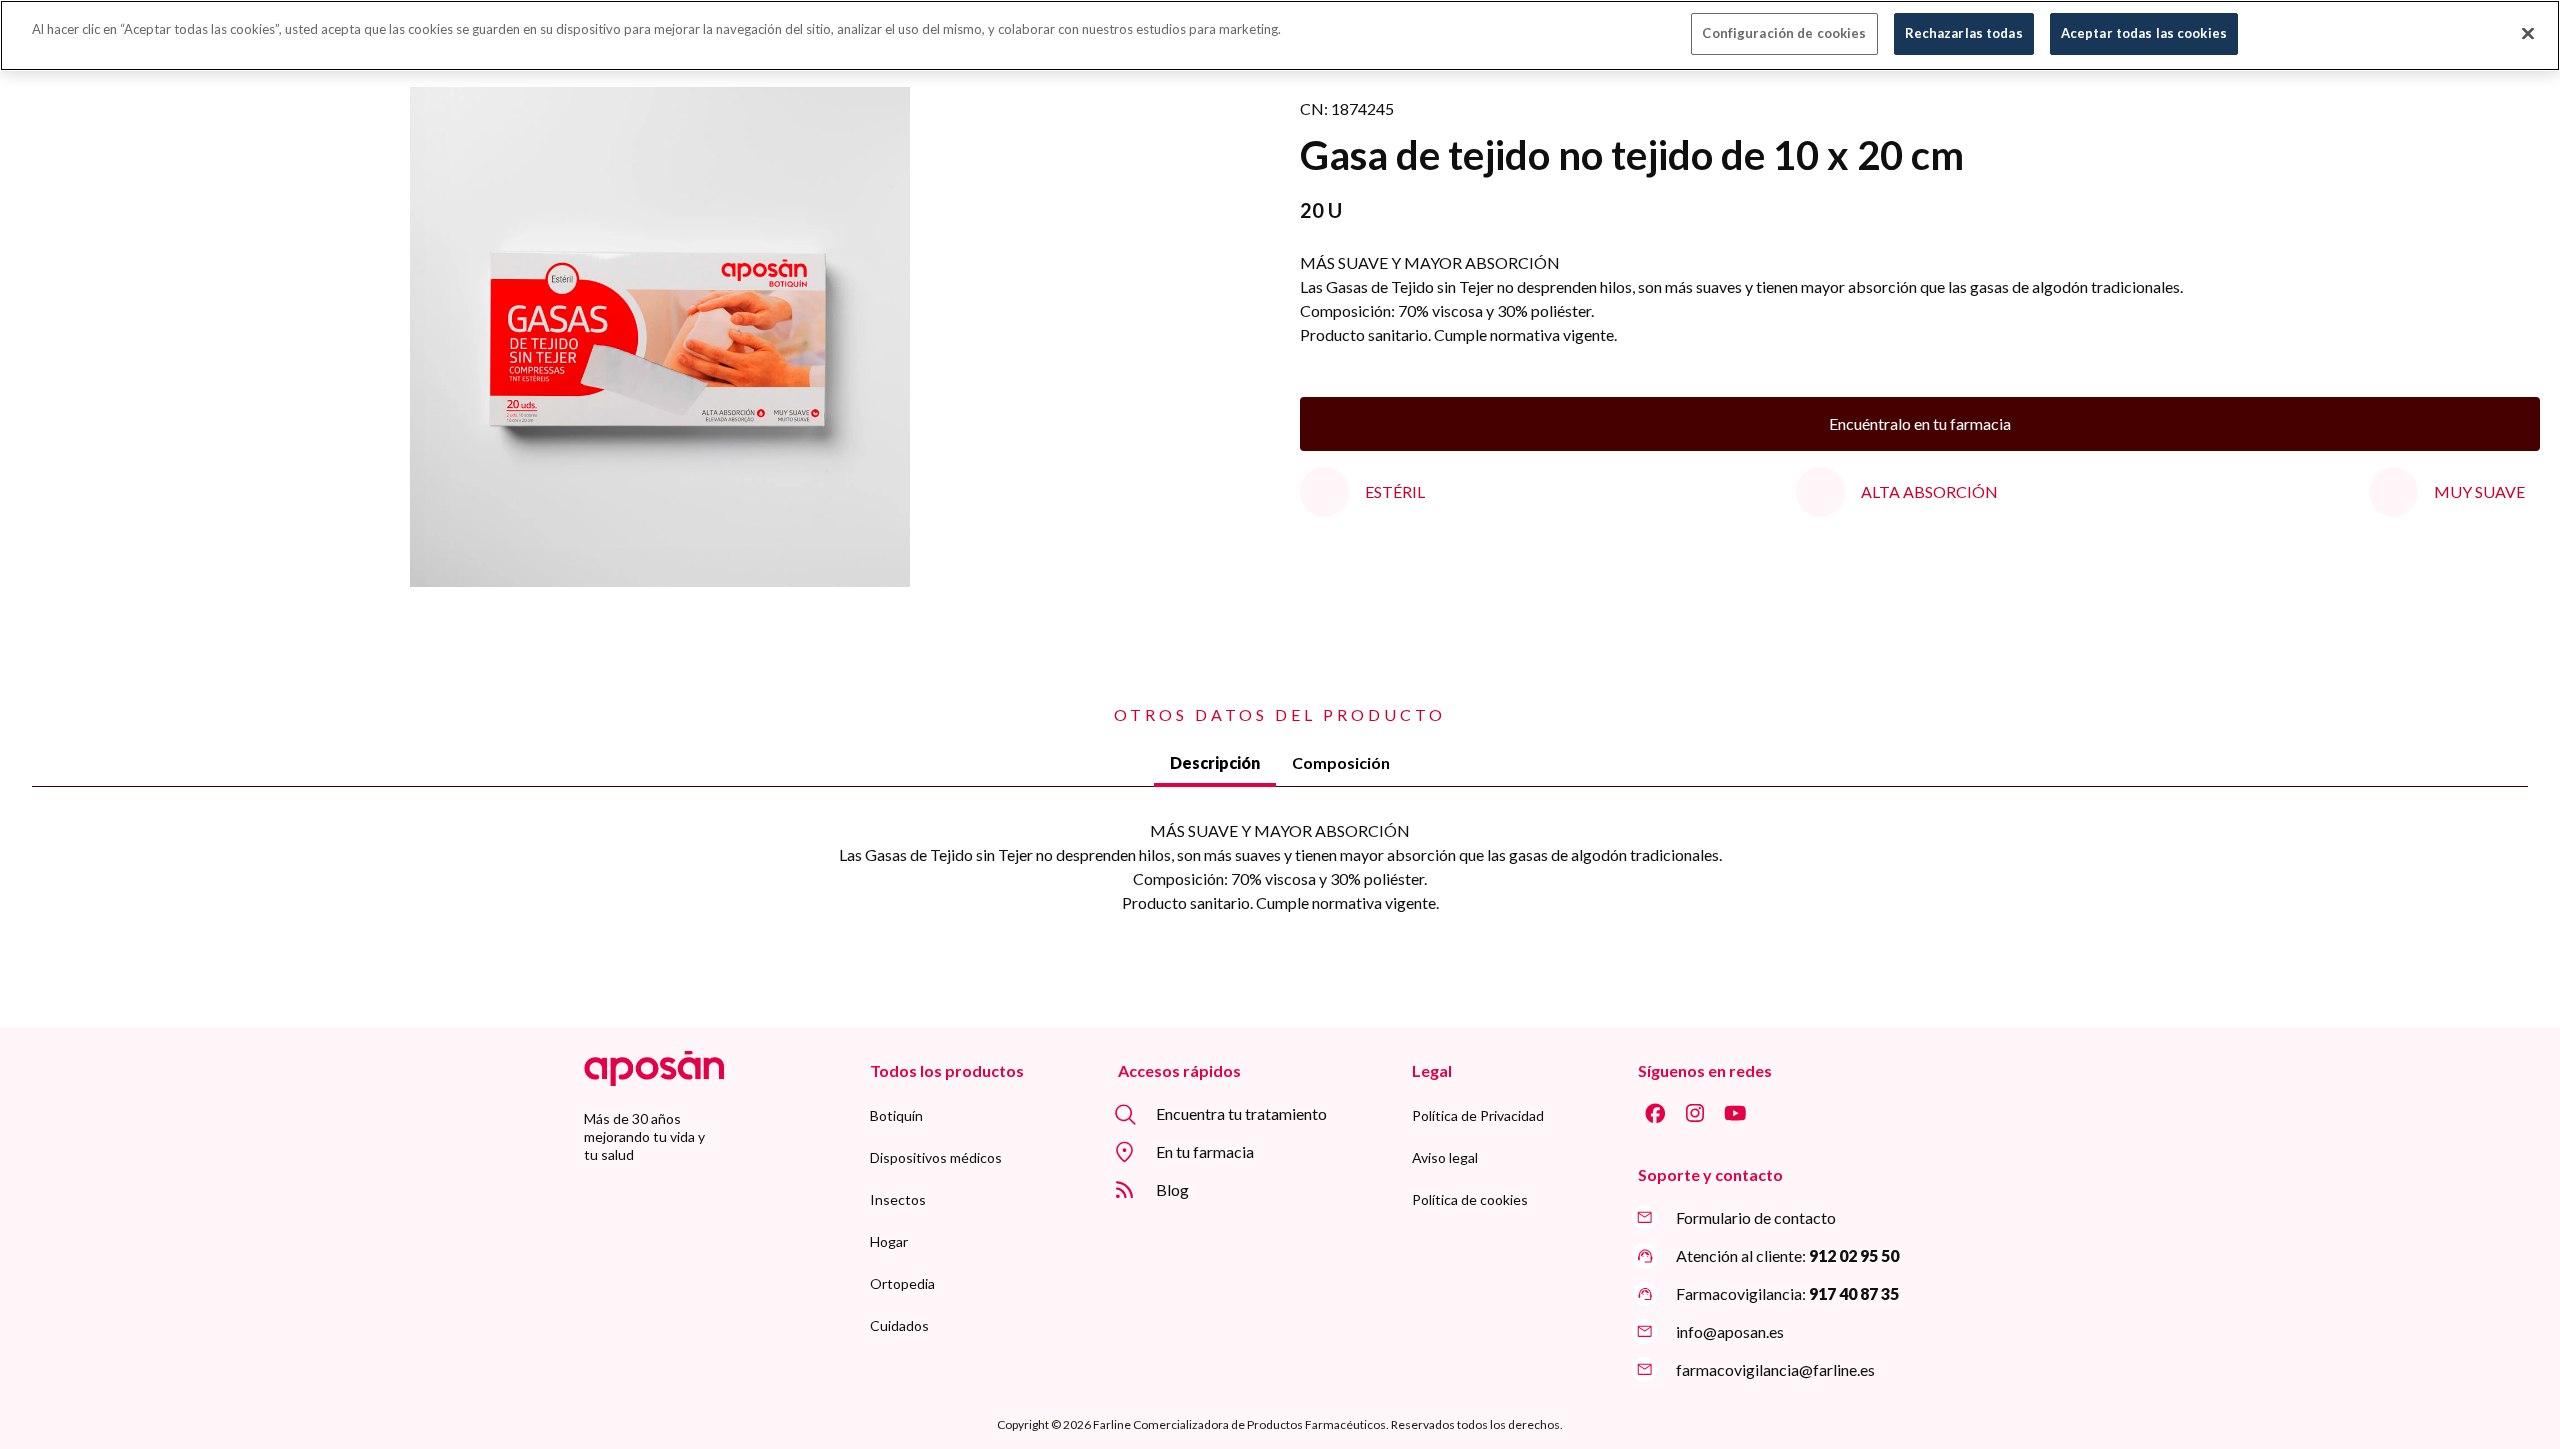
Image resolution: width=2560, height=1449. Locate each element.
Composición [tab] (1341, 762)
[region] (1280, 35)
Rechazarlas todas (1964, 33)
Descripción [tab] (1215, 762)
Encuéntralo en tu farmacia (1920, 423)
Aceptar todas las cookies (2144, 33)
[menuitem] (896, 1116)
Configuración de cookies (1784, 33)
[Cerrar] (2528, 34)
